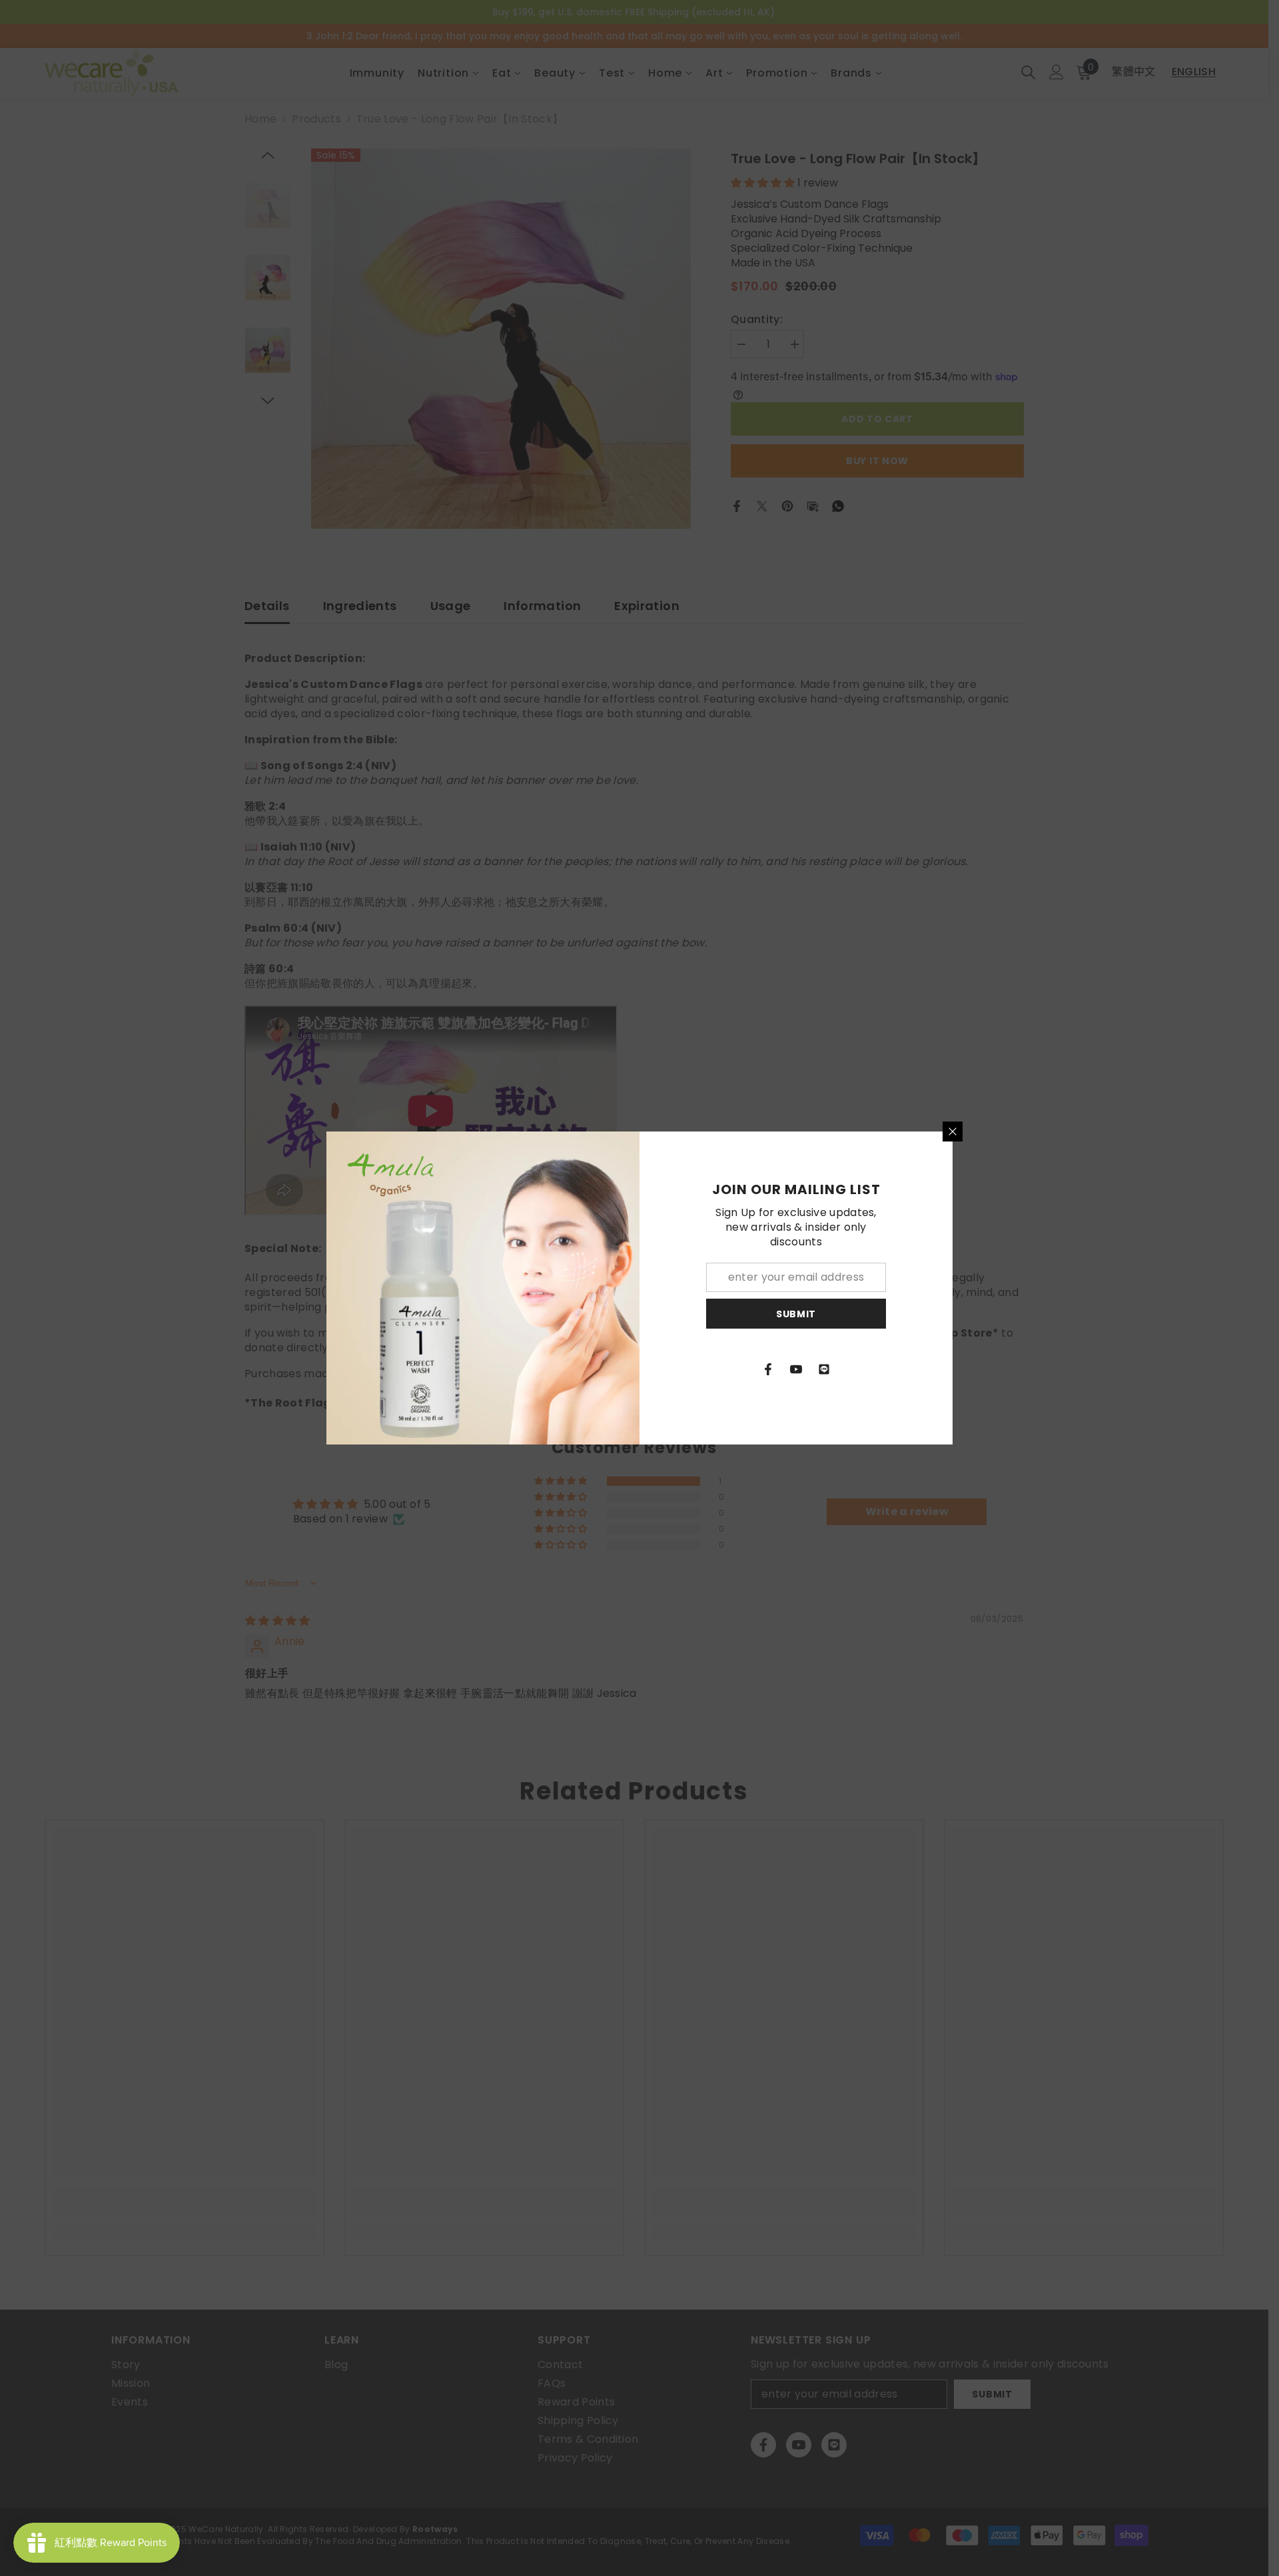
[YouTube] (796, 1369)
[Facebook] (768, 1369)
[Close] (953, 1131)
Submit (796, 1314)
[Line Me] (824, 1369)
